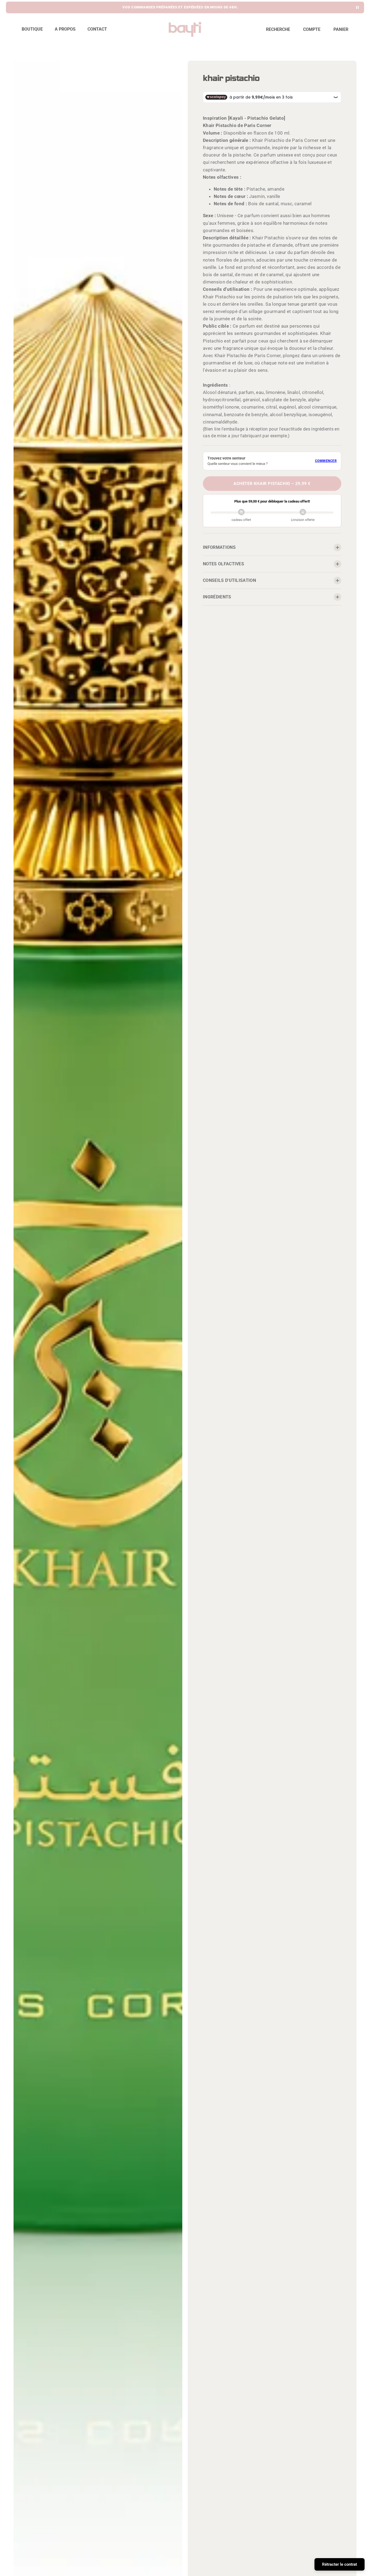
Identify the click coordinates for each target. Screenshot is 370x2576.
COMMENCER (326, 461)
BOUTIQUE (32, 29)
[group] (180, 7)
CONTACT (97, 29)
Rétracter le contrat (340, 2564)
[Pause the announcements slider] (357, 7)
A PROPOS (65, 29)
